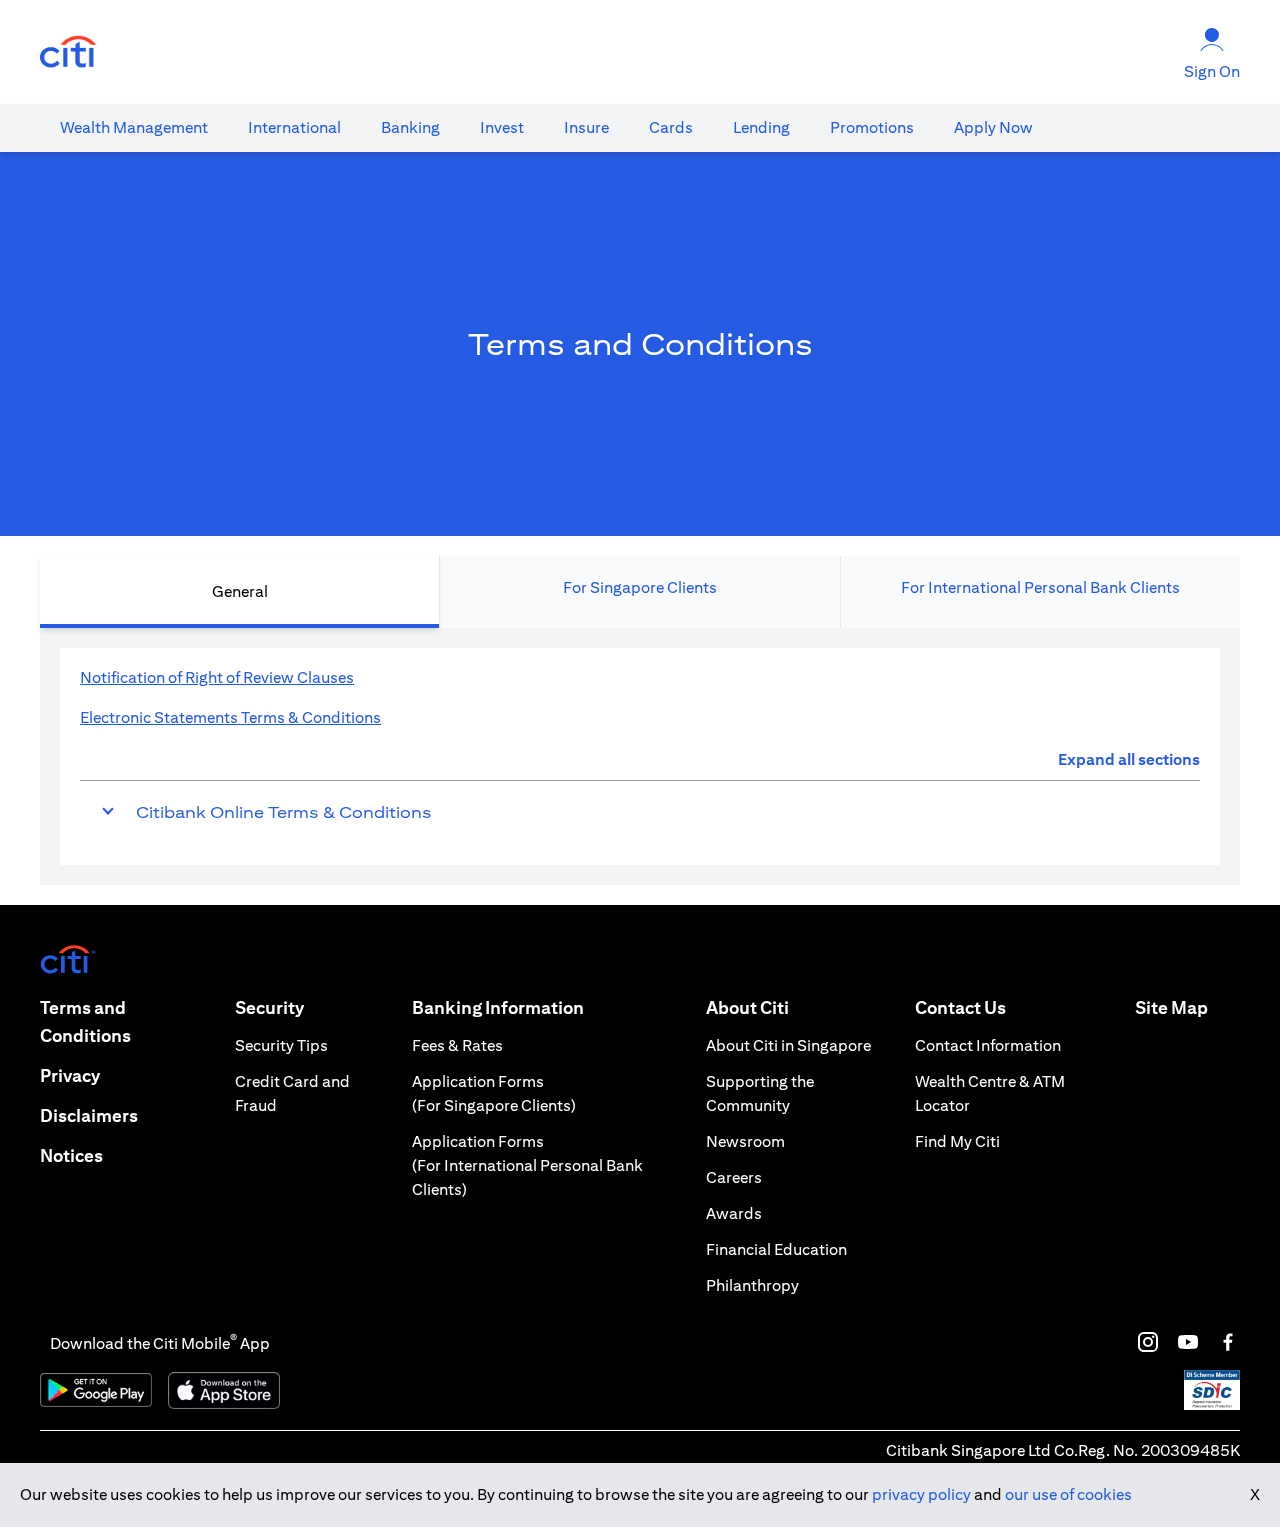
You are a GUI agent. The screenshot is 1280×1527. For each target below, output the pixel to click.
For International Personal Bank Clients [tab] (1040, 587)
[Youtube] (1188, 1342)
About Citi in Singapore (788, 1045)
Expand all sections (1129, 759)
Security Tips (281, 1045)
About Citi (747, 1007)
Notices (71, 1155)
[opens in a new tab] (68, 52)
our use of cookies (1068, 1494)
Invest (502, 127)
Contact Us (960, 1007)
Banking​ (410, 127)
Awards (734, 1213)
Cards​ (671, 127)
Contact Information (988, 1045)
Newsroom (745, 1141)
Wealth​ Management (134, 127)
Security (269, 1007)
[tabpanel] (640, 756)
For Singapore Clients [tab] (640, 587)
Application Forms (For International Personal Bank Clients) (527, 1165)
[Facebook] (1228, 1342)
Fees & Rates (457, 1045)
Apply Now (993, 127)
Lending (761, 127)
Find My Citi (957, 1141)
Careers (734, 1177)
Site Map (1171, 1007)
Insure (586, 127)
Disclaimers (89, 1115)
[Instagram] (1148, 1342)
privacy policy (921, 1494)
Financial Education (776, 1249)
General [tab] (240, 591)
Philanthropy (752, 1285)
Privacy (70, 1075)
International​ (294, 127)
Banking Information (498, 1007)
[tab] (134, 128)
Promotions (872, 127)
